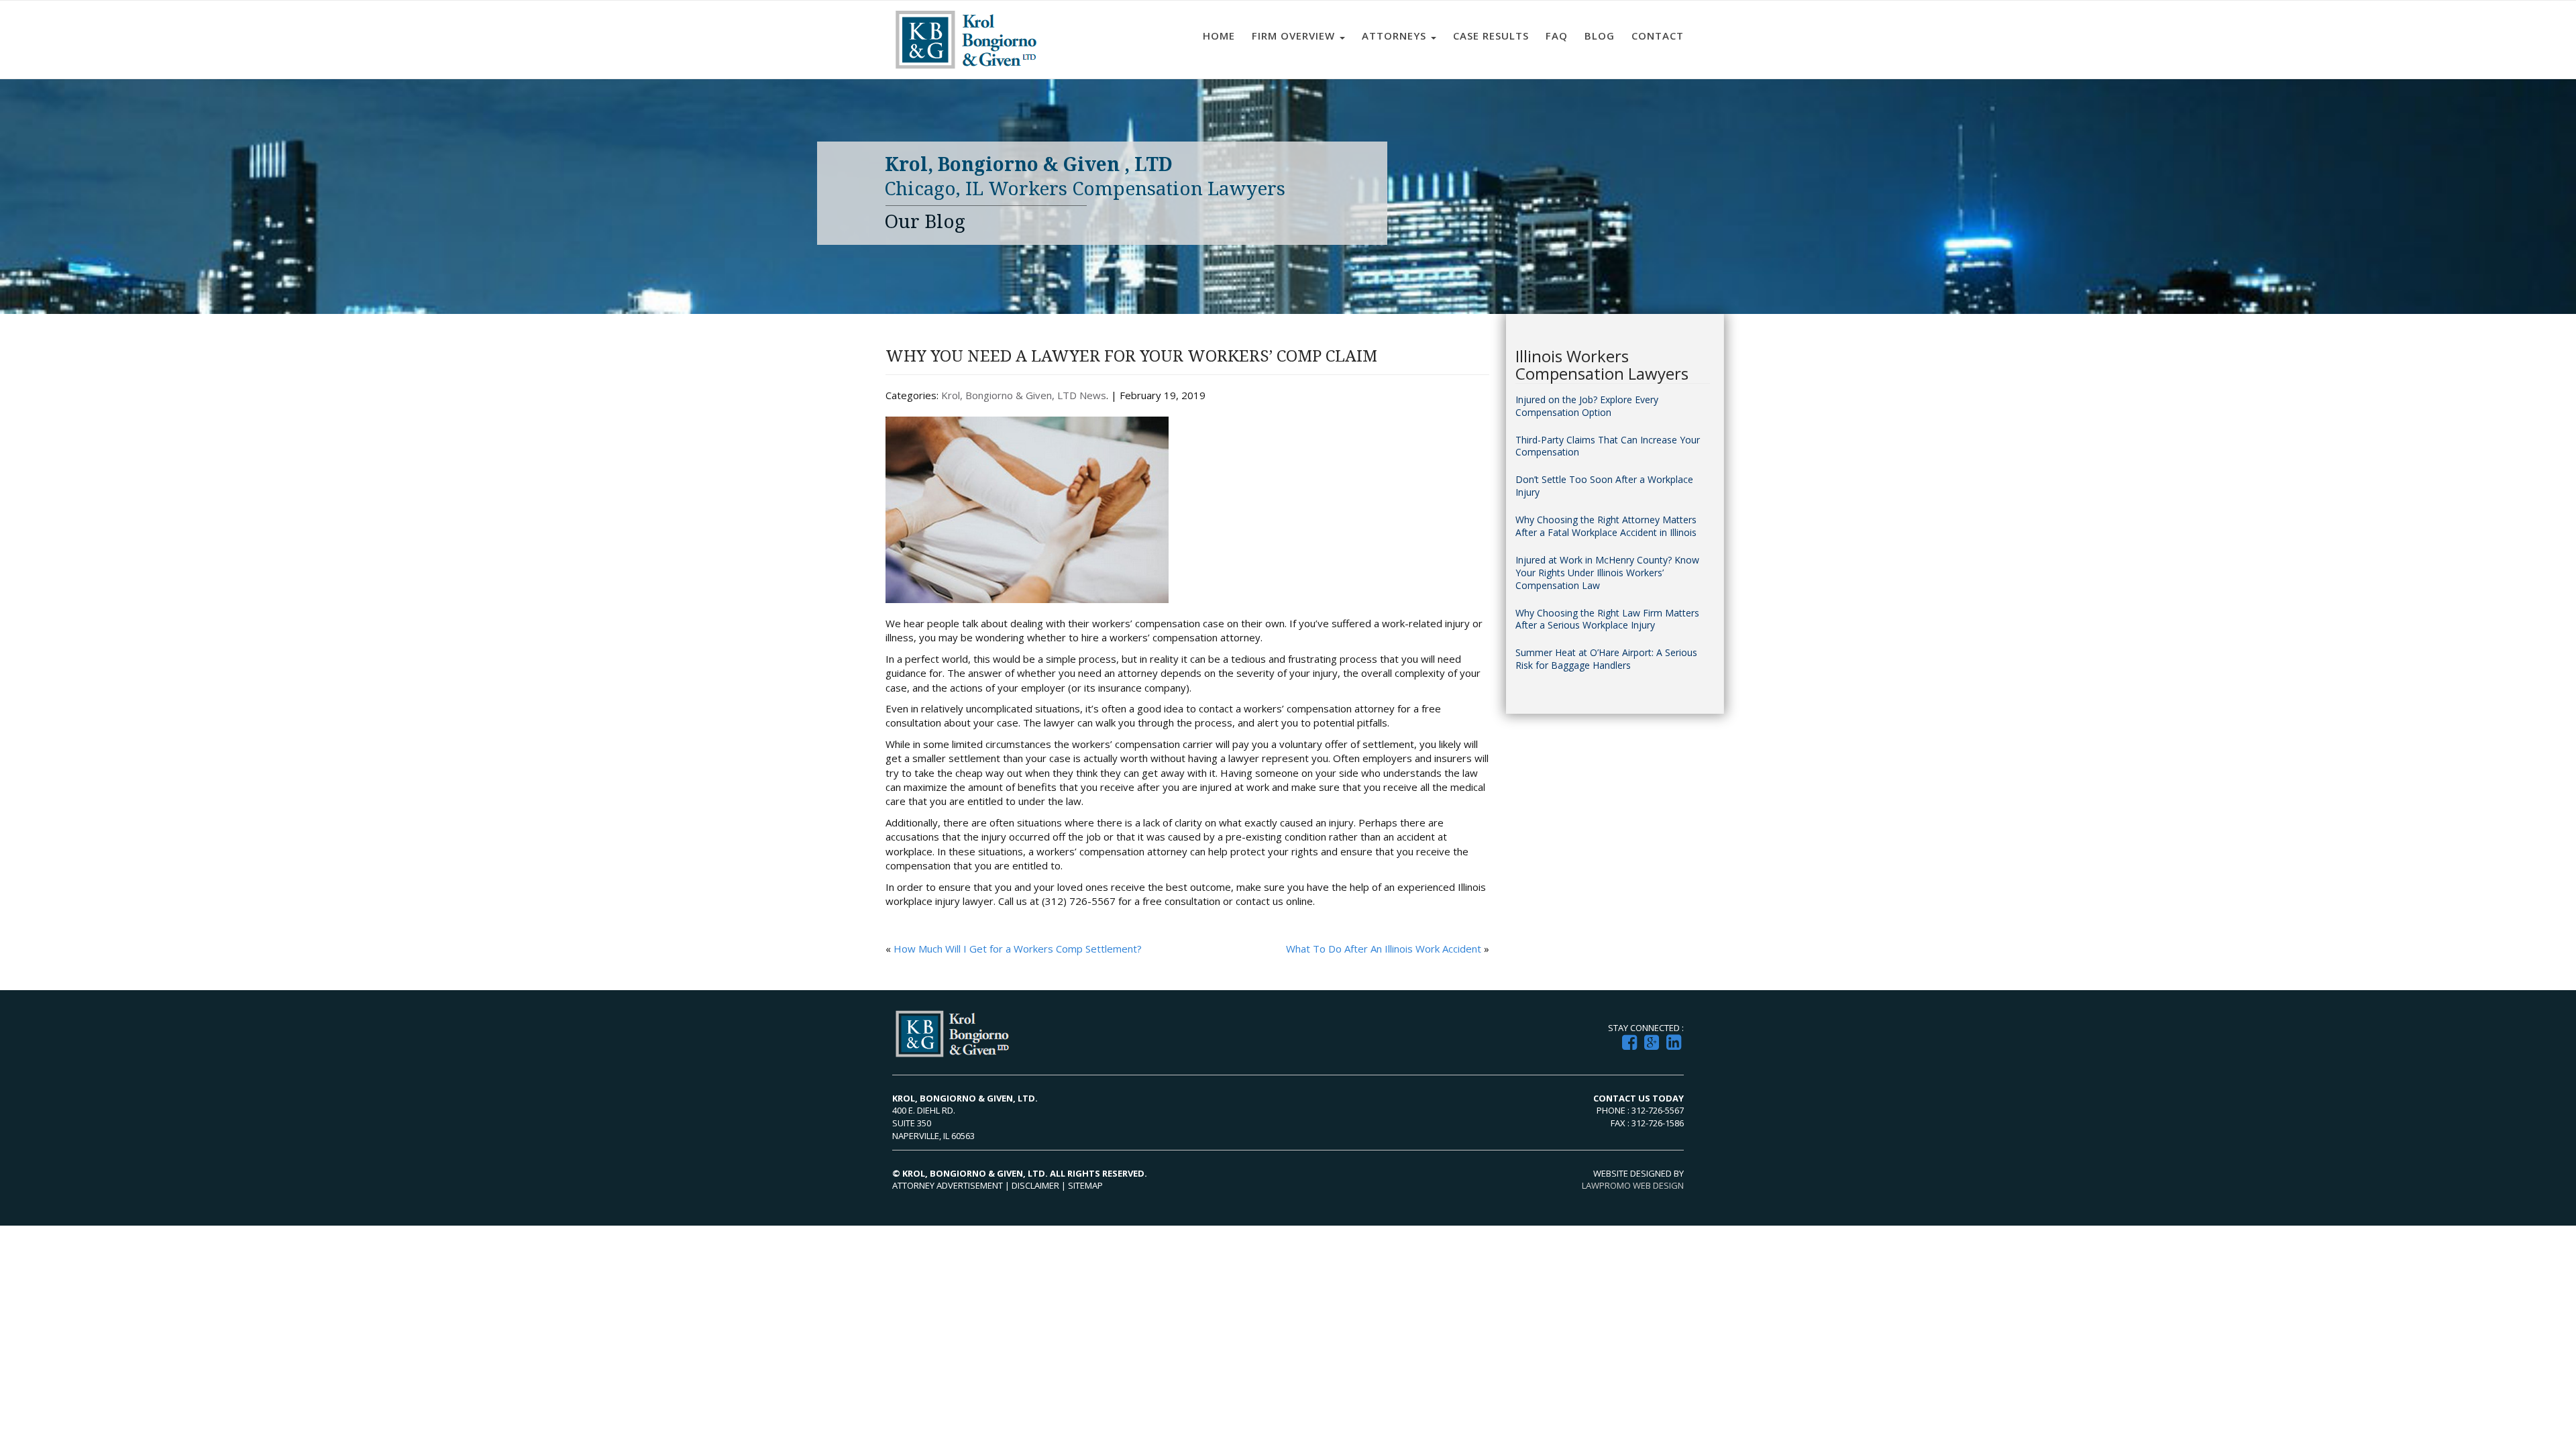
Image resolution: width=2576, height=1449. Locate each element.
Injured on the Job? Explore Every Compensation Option (1587, 406)
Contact (1658, 36)
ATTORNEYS (1396, 36)
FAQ (1557, 36)
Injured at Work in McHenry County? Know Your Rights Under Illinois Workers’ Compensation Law (1607, 573)
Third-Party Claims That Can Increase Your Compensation (1608, 446)
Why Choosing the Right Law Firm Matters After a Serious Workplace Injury (1607, 620)
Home (1219, 36)
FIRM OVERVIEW (1295, 36)
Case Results (1491, 36)
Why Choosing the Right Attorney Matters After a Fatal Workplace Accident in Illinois (1606, 526)
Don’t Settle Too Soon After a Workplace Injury (1604, 486)
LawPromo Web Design (1633, 1185)
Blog (1600, 36)
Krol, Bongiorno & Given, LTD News (1024, 395)
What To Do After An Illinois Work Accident (1384, 949)
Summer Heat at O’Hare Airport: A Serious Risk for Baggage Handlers (1606, 659)
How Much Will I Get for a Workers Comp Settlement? (1018, 949)
